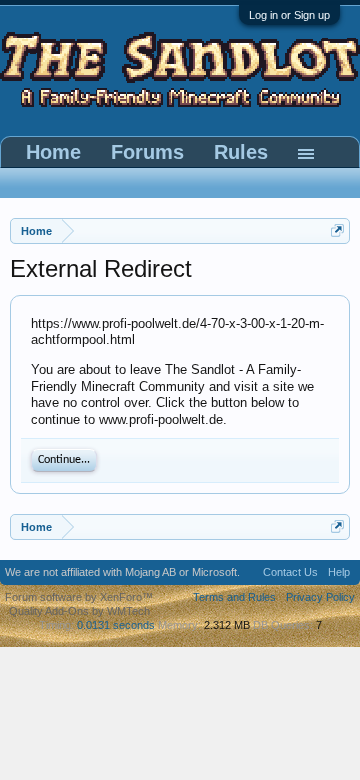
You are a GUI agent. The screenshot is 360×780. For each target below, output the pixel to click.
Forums (147, 152)
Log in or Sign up (289, 15)
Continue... (64, 460)
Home (53, 152)
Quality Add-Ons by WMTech (79, 611)
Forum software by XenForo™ (79, 597)
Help (339, 572)
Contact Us (290, 572)
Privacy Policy (320, 597)
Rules (241, 152)
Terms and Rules (234, 597)
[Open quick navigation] (337, 230)
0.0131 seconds (116, 625)
